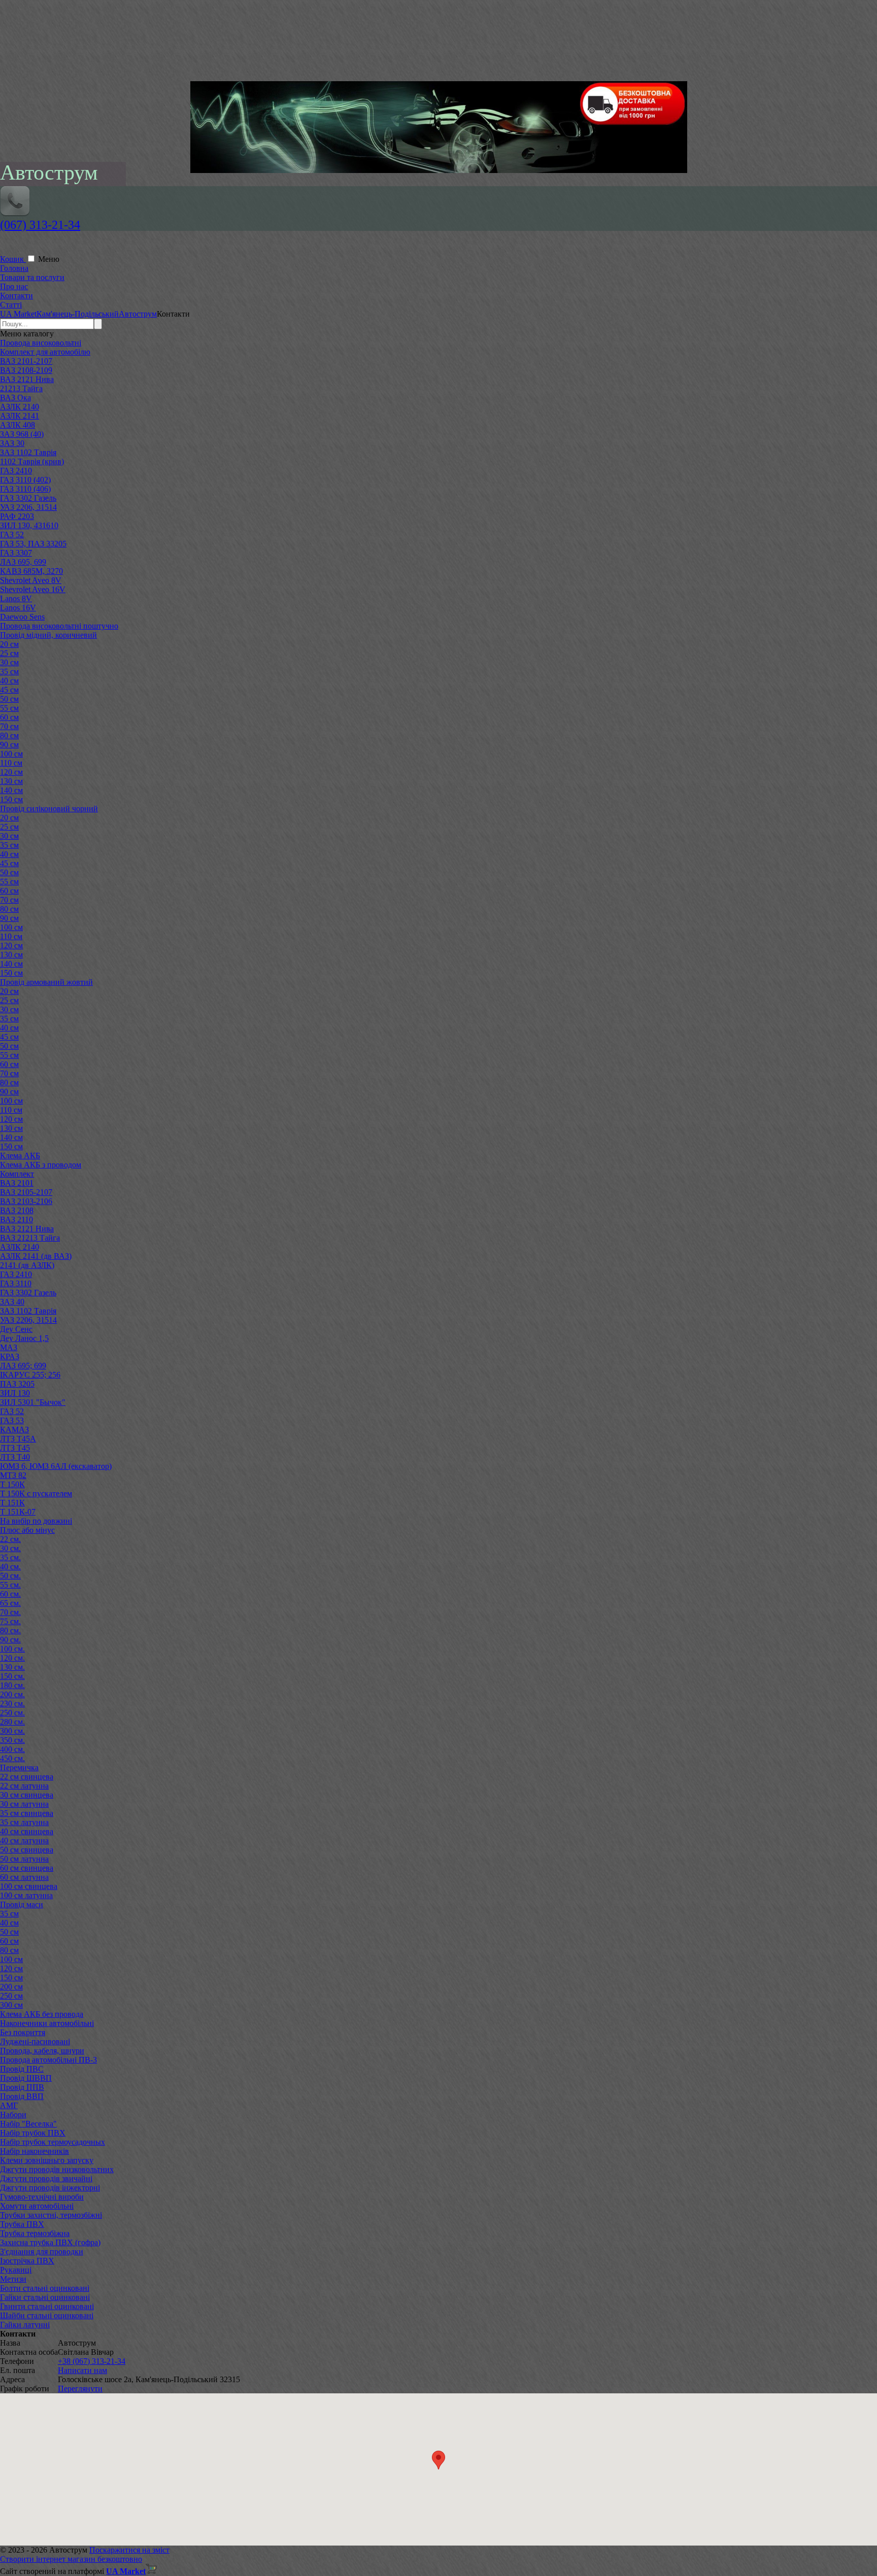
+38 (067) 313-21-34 (92, 2361)
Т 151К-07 (18, 1512)
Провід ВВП (22, 2096)
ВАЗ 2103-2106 (26, 1201)
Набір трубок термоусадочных (53, 2142)
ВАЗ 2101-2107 (26, 361)
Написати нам (82, 2370)
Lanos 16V (18, 608)
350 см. (12, 1740)
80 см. (10, 1630)
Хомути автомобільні (37, 2206)
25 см (9, 653)
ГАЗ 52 (12, 535)
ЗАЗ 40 (12, 1302)
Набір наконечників (35, 2151)
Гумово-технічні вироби (42, 2197)
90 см (9, 745)
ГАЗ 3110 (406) (25, 489)
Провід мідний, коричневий (48, 635)
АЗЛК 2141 (20, 416)
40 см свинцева (27, 1831)
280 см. (12, 1722)
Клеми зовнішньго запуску (47, 2160)
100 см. (12, 1649)
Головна (14, 268)
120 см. (12, 1658)
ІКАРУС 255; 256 (30, 1375)
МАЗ (9, 1347)
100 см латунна (26, 1895)
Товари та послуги (32, 277)
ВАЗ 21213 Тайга (30, 1238)
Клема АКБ (20, 1156)
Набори (13, 2115)
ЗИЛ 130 (15, 1393)
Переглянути (80, 2389)
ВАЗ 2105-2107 (26, 1192)
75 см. (10, 1621)
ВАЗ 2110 (16, 1220)
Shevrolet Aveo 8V (31, 580)
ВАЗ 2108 (17, 1210)
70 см (9, 726)
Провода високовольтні (41, 343)
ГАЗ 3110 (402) (25, 480)
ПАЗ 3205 (17, 1384)
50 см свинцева (27, 1850)
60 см (9, 717)
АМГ (9, 2105)
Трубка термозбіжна (35, 2233)
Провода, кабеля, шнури (42, 2051)
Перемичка (19, 1767)
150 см (11, 799)
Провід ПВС (22, 2069)
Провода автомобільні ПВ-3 (48, 2060)
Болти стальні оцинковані (45, 2288)
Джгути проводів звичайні (46, 2178)
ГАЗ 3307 (16, 553)
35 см (9, 672)
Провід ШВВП (26, 2078)
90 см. (10, 1640)
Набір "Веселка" (28, 2124)
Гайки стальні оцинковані (45, 2297)
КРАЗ (10, 1356)
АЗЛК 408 (18, 425)
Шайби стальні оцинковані (47, 2315)
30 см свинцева (27, 1795)
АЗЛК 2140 (20, 407)
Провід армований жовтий (46, 982)
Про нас (14, 286)
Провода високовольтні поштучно (59, 626)
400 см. (12, 1749)
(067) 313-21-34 (40, 225)
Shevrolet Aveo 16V (33, 589)
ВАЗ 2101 (17, 1183)
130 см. (12, 1667)
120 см (11, 772)
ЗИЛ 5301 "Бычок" (33, 1402)
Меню (49, 259)
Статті (11, 305)
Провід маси (22, 1904)
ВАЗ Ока (15, 398)
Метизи (13, 2279)
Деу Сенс (16, 1329)
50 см (9, 699)
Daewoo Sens (22, 617)
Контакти (16, 296)
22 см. (10, 1539)
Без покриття (23, 2032)
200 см (11, 1987)
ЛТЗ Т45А (18, 1439)
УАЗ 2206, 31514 (28, 507)
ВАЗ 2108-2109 (26, 370)
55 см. (10, 1585)
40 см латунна (24, 1841)
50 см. (10, 1576)
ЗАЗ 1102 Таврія (28, 452)
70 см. (10, 1612)
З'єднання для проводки (42, 2252)
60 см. (10, 1594)
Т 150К (12, 1484)
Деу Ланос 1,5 (24, 1338)
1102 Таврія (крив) (32, 461)
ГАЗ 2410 (16, 471)
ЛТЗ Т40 (15, 1457)
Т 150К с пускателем (36, 1493)
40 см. (10, 1567)
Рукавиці (16, 2270)
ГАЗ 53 (12, 1420)
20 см (9, 644)
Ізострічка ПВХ (27, 2261)
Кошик (13, 259)
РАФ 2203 (17, 516)
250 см (11, 1996)
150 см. (12, 1676)
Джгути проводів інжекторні (50, 2188)
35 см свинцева (27, 1813)
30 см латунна (24, 1804)
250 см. (12, 1713)
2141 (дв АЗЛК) (27, 1265)
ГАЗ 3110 (16, 1283)
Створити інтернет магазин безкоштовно (71, 2559)
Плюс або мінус (27, 1530)
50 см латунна (24, 1859)
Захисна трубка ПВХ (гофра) (50, 2242)
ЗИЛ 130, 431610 (29, 525)
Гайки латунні (25, 2325)
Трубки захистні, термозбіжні (51, 2215)
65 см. (10, 1603)
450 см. (12, 1758)
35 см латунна (24, 1822)
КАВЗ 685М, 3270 (31, 571)
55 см (9, 708)
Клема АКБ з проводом (41, 1165)
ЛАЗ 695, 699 (23, 562)
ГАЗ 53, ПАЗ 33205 (33, 544)
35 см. (10, 1557)
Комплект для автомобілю (45, 352)
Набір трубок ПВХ (33, 2133)
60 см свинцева (27, 1868)
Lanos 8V (16, 598)
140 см (11, 790)
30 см (9, 662)
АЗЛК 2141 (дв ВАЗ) (36, 1256)
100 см (11, 754)
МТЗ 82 (13, 1475)
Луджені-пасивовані (35, 2041)
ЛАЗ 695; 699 (23, 1366)
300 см (11, 2005)
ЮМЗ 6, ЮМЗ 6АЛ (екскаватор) (56, 1466)
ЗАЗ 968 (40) (22, 434)
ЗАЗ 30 (12, 443)
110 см (11, 763)
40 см (9, 681)
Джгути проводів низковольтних (57, 2169)
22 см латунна (24, 1786)
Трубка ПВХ (22, 2224)
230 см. (12, 1704)
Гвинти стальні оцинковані (47, 2306)
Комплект (17, 1174)
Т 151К (12, 1503)
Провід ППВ (22, 2087)
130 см (11, 781)
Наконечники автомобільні (47, 2023)
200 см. (12, 1694)
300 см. (12, 1731)
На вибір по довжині (36, 1521)
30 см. (10, 1548)
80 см (9, 735)
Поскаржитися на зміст (129, 2550)
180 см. (12, 1685)
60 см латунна (24, 1877)
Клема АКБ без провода (42, 2014)
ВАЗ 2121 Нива (27, 379)
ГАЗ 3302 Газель (28, 498)
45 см (9, 690)
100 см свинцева (29, 1886)
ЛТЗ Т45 (15, 1448)
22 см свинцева (27, 1777)
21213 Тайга (21, 388)
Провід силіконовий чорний (49, 809)
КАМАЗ (14, 1430)
